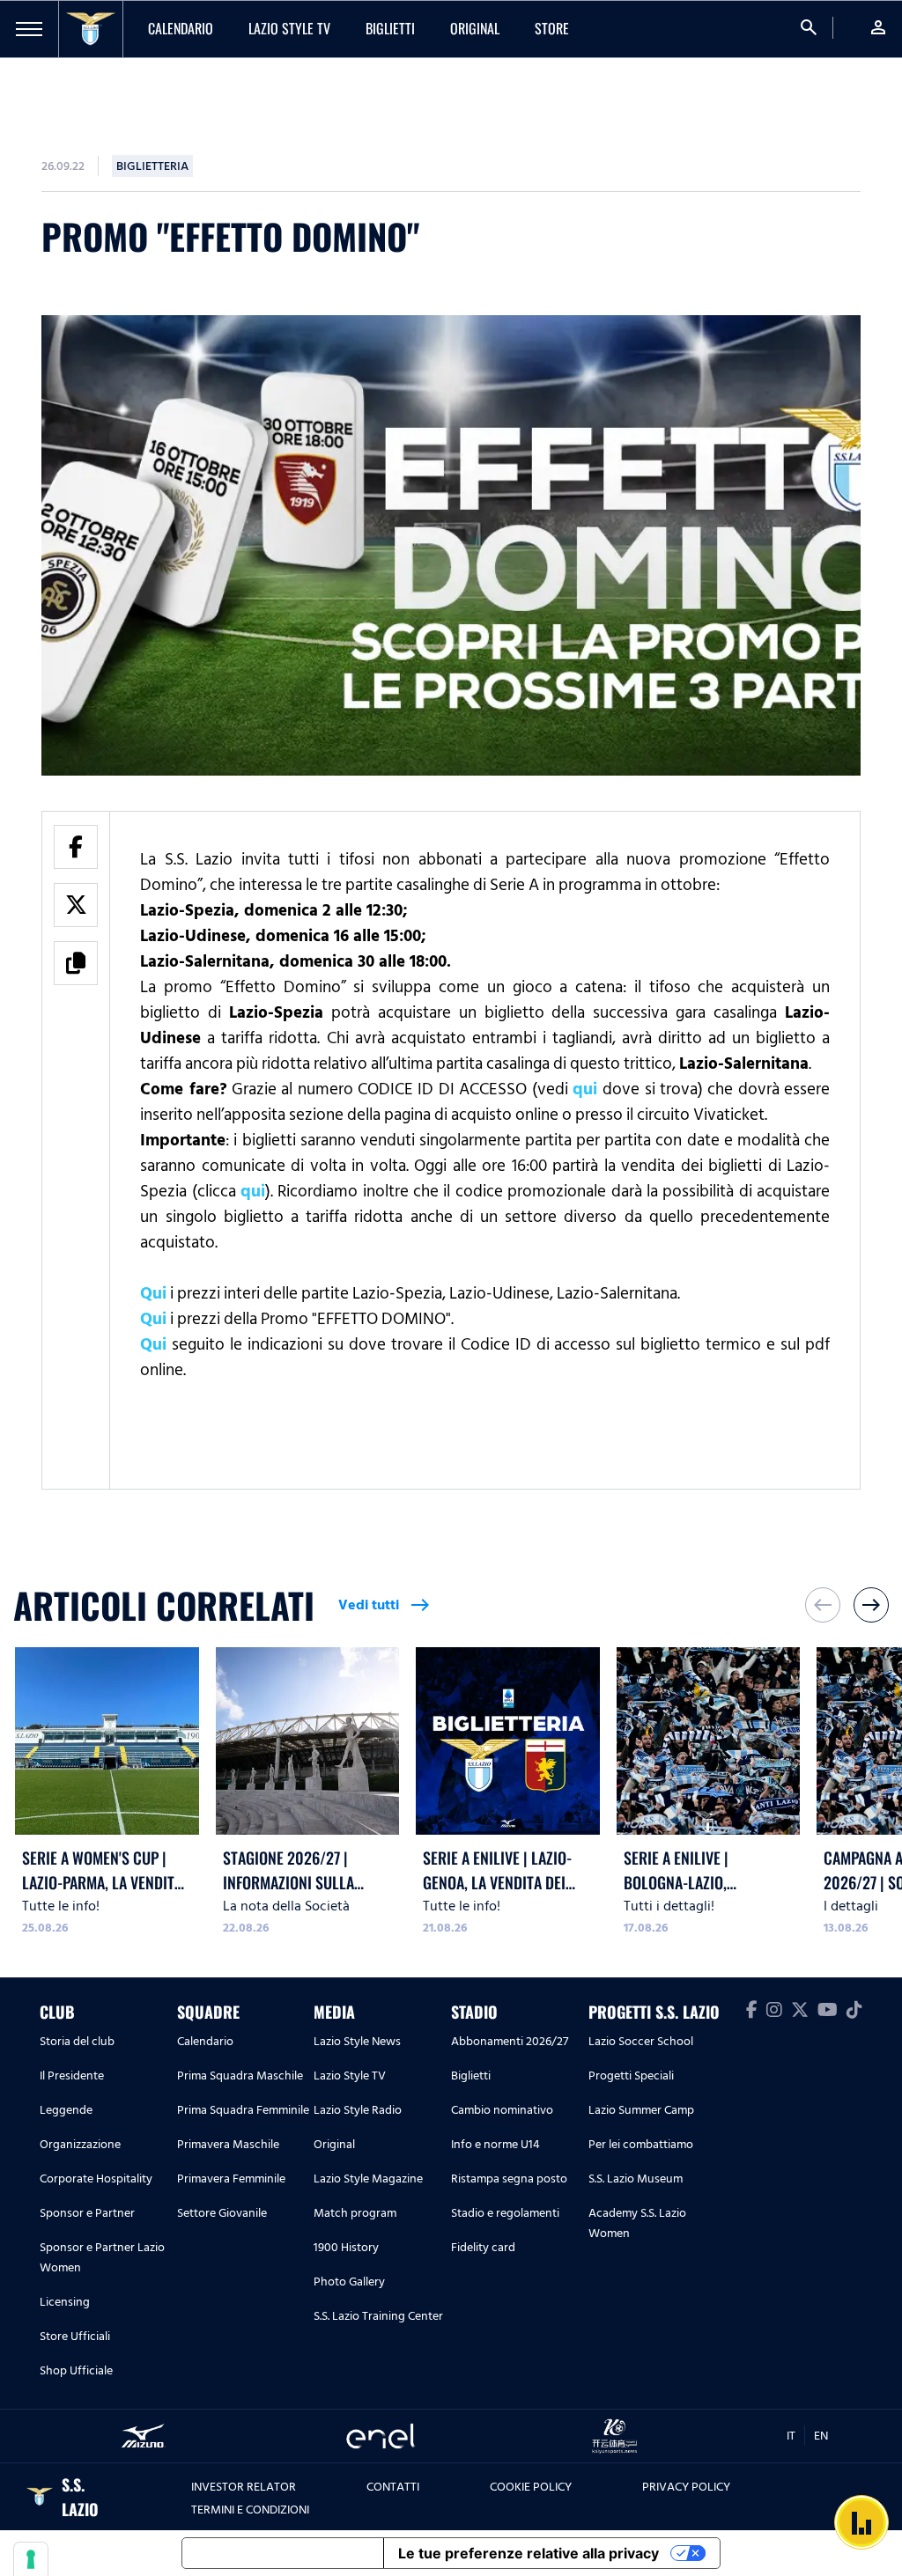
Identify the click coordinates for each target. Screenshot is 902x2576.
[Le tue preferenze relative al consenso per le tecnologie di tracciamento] (31, 2559)
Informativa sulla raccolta (283, 2553)
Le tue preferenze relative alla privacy (529, 2553)
